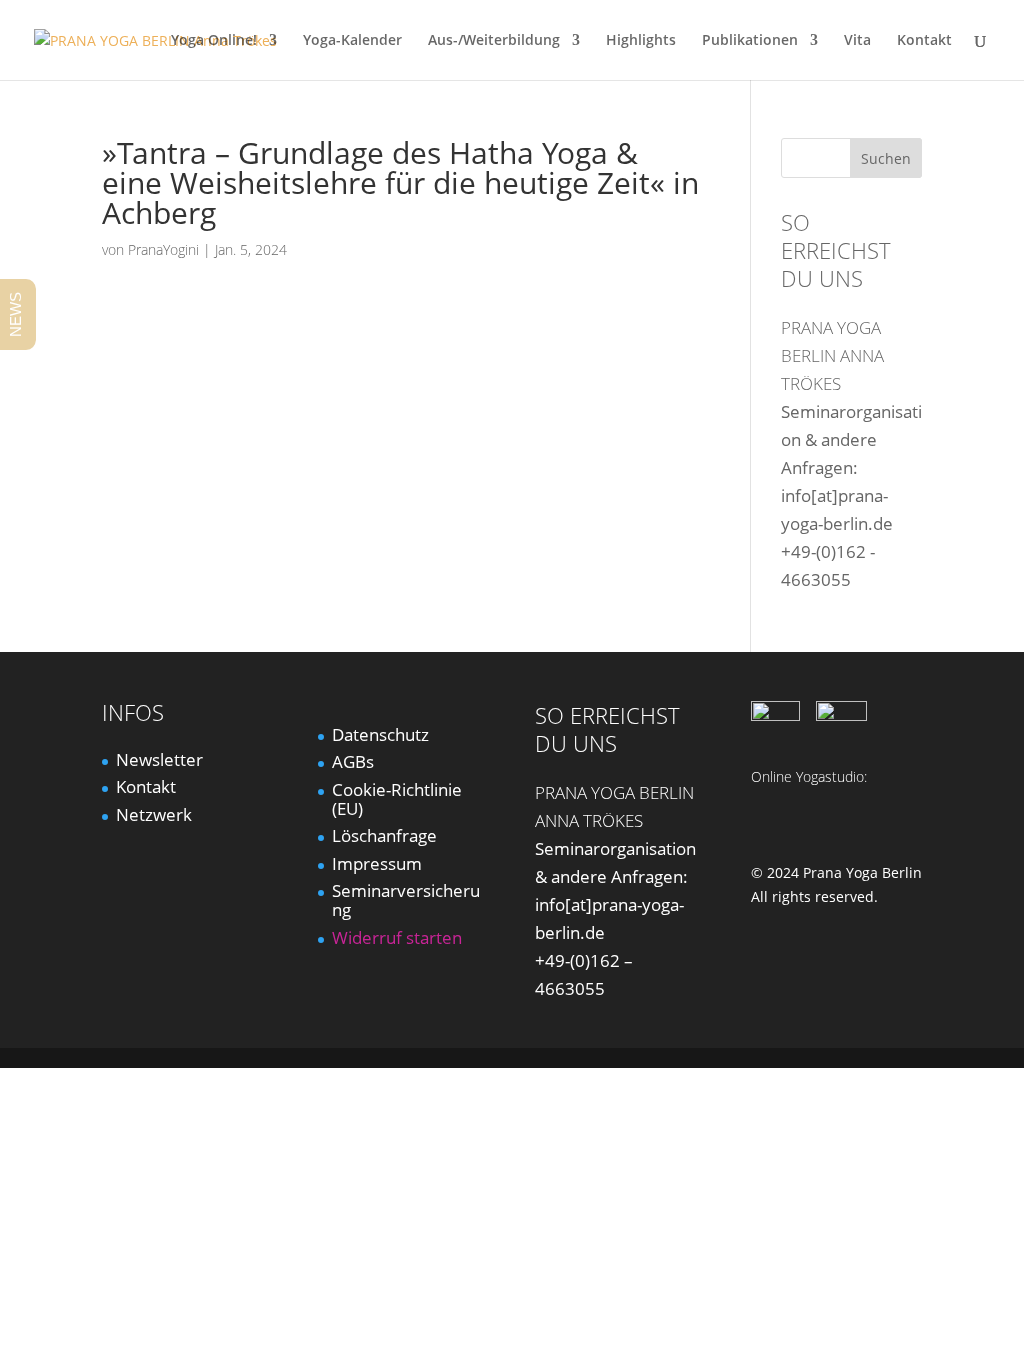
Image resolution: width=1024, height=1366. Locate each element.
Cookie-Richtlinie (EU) (397, 799)
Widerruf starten (397, 937)
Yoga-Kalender (352, 41)
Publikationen (750, 41)
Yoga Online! (214, 41)
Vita (857, 41)
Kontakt (924, 41)
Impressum (377, 863)
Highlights (641, 41)
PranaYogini (163, 249)
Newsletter (159, 759)
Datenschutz (380, 734)
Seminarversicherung (406, 900)
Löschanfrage (384, 835)
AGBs (353, 761)
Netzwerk (154, 814)
